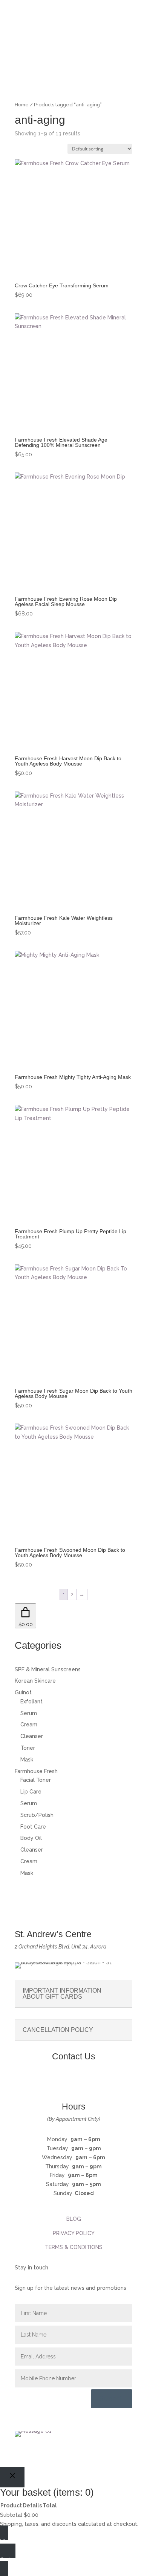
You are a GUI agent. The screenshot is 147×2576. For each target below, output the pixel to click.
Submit (112, 2399)
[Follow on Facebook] (66, 2082)
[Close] (12, 2477)
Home (22, 105)
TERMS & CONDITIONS (74, 2247)
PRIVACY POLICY (74, 2233)
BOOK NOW (73, 60)
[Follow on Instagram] (81, 2082)
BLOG (74, 2219)
